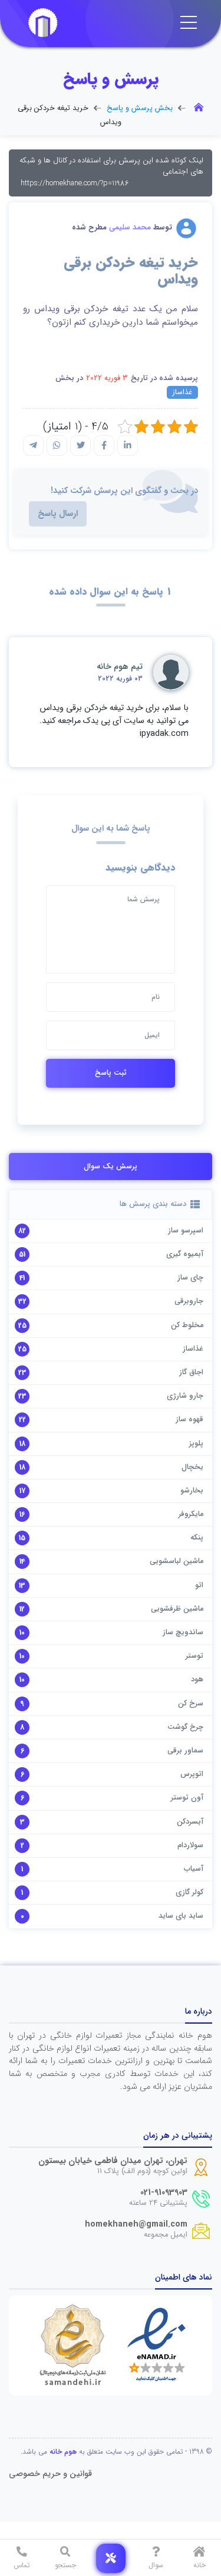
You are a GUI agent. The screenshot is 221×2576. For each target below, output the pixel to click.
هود (197, 1679)
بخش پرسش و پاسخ (140, 108)
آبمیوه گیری (185, 1254)
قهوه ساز (189, 1419)
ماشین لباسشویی (177, 1561)
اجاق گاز (191, 1372)
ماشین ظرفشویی (177, 1609)
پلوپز (196, 1444)
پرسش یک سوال (111, 1167)
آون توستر (187, 1798)
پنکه (197, 1538)
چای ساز (190, 1278)
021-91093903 (164, 2193)
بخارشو (192, 1491)
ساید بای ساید (181, 1916)
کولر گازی (189, 1892)
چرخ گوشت (185, 1727)
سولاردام (190, 1845)
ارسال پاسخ (58, 514)
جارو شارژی (185, 1396)
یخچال (192, 1467)
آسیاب (194, 1869)
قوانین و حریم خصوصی (50, 2474)
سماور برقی (185, 1751)
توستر (194, 1656)
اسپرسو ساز (186, 1231)
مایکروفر (191, 1514)
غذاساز (182, 392)
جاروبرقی (189, 1301)
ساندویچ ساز (183, 1632)
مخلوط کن (187, 1325)
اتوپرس (192, 1774)
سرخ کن (191, 1704)
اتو (199, 1585)
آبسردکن (190, 1822)
